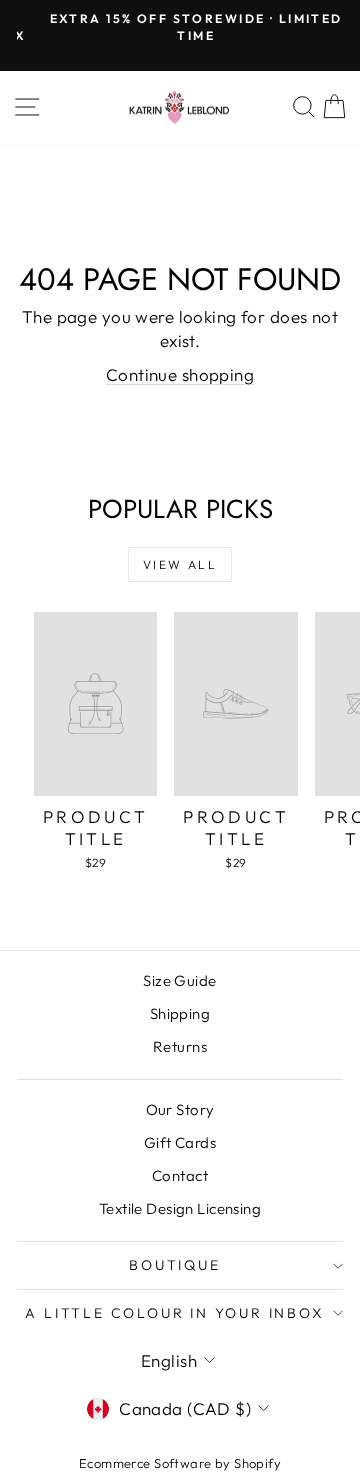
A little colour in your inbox (174, 1313)
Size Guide (179, 980)
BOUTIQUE (174, 1265)
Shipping (180, 1013)
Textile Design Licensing (180, 1208)
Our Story (180, 1109)
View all (180, 564)
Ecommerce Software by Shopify (180, 1463)
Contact (180, 1175)
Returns (180, 1046)
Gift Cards (180, 1142)
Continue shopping (180, 374)
